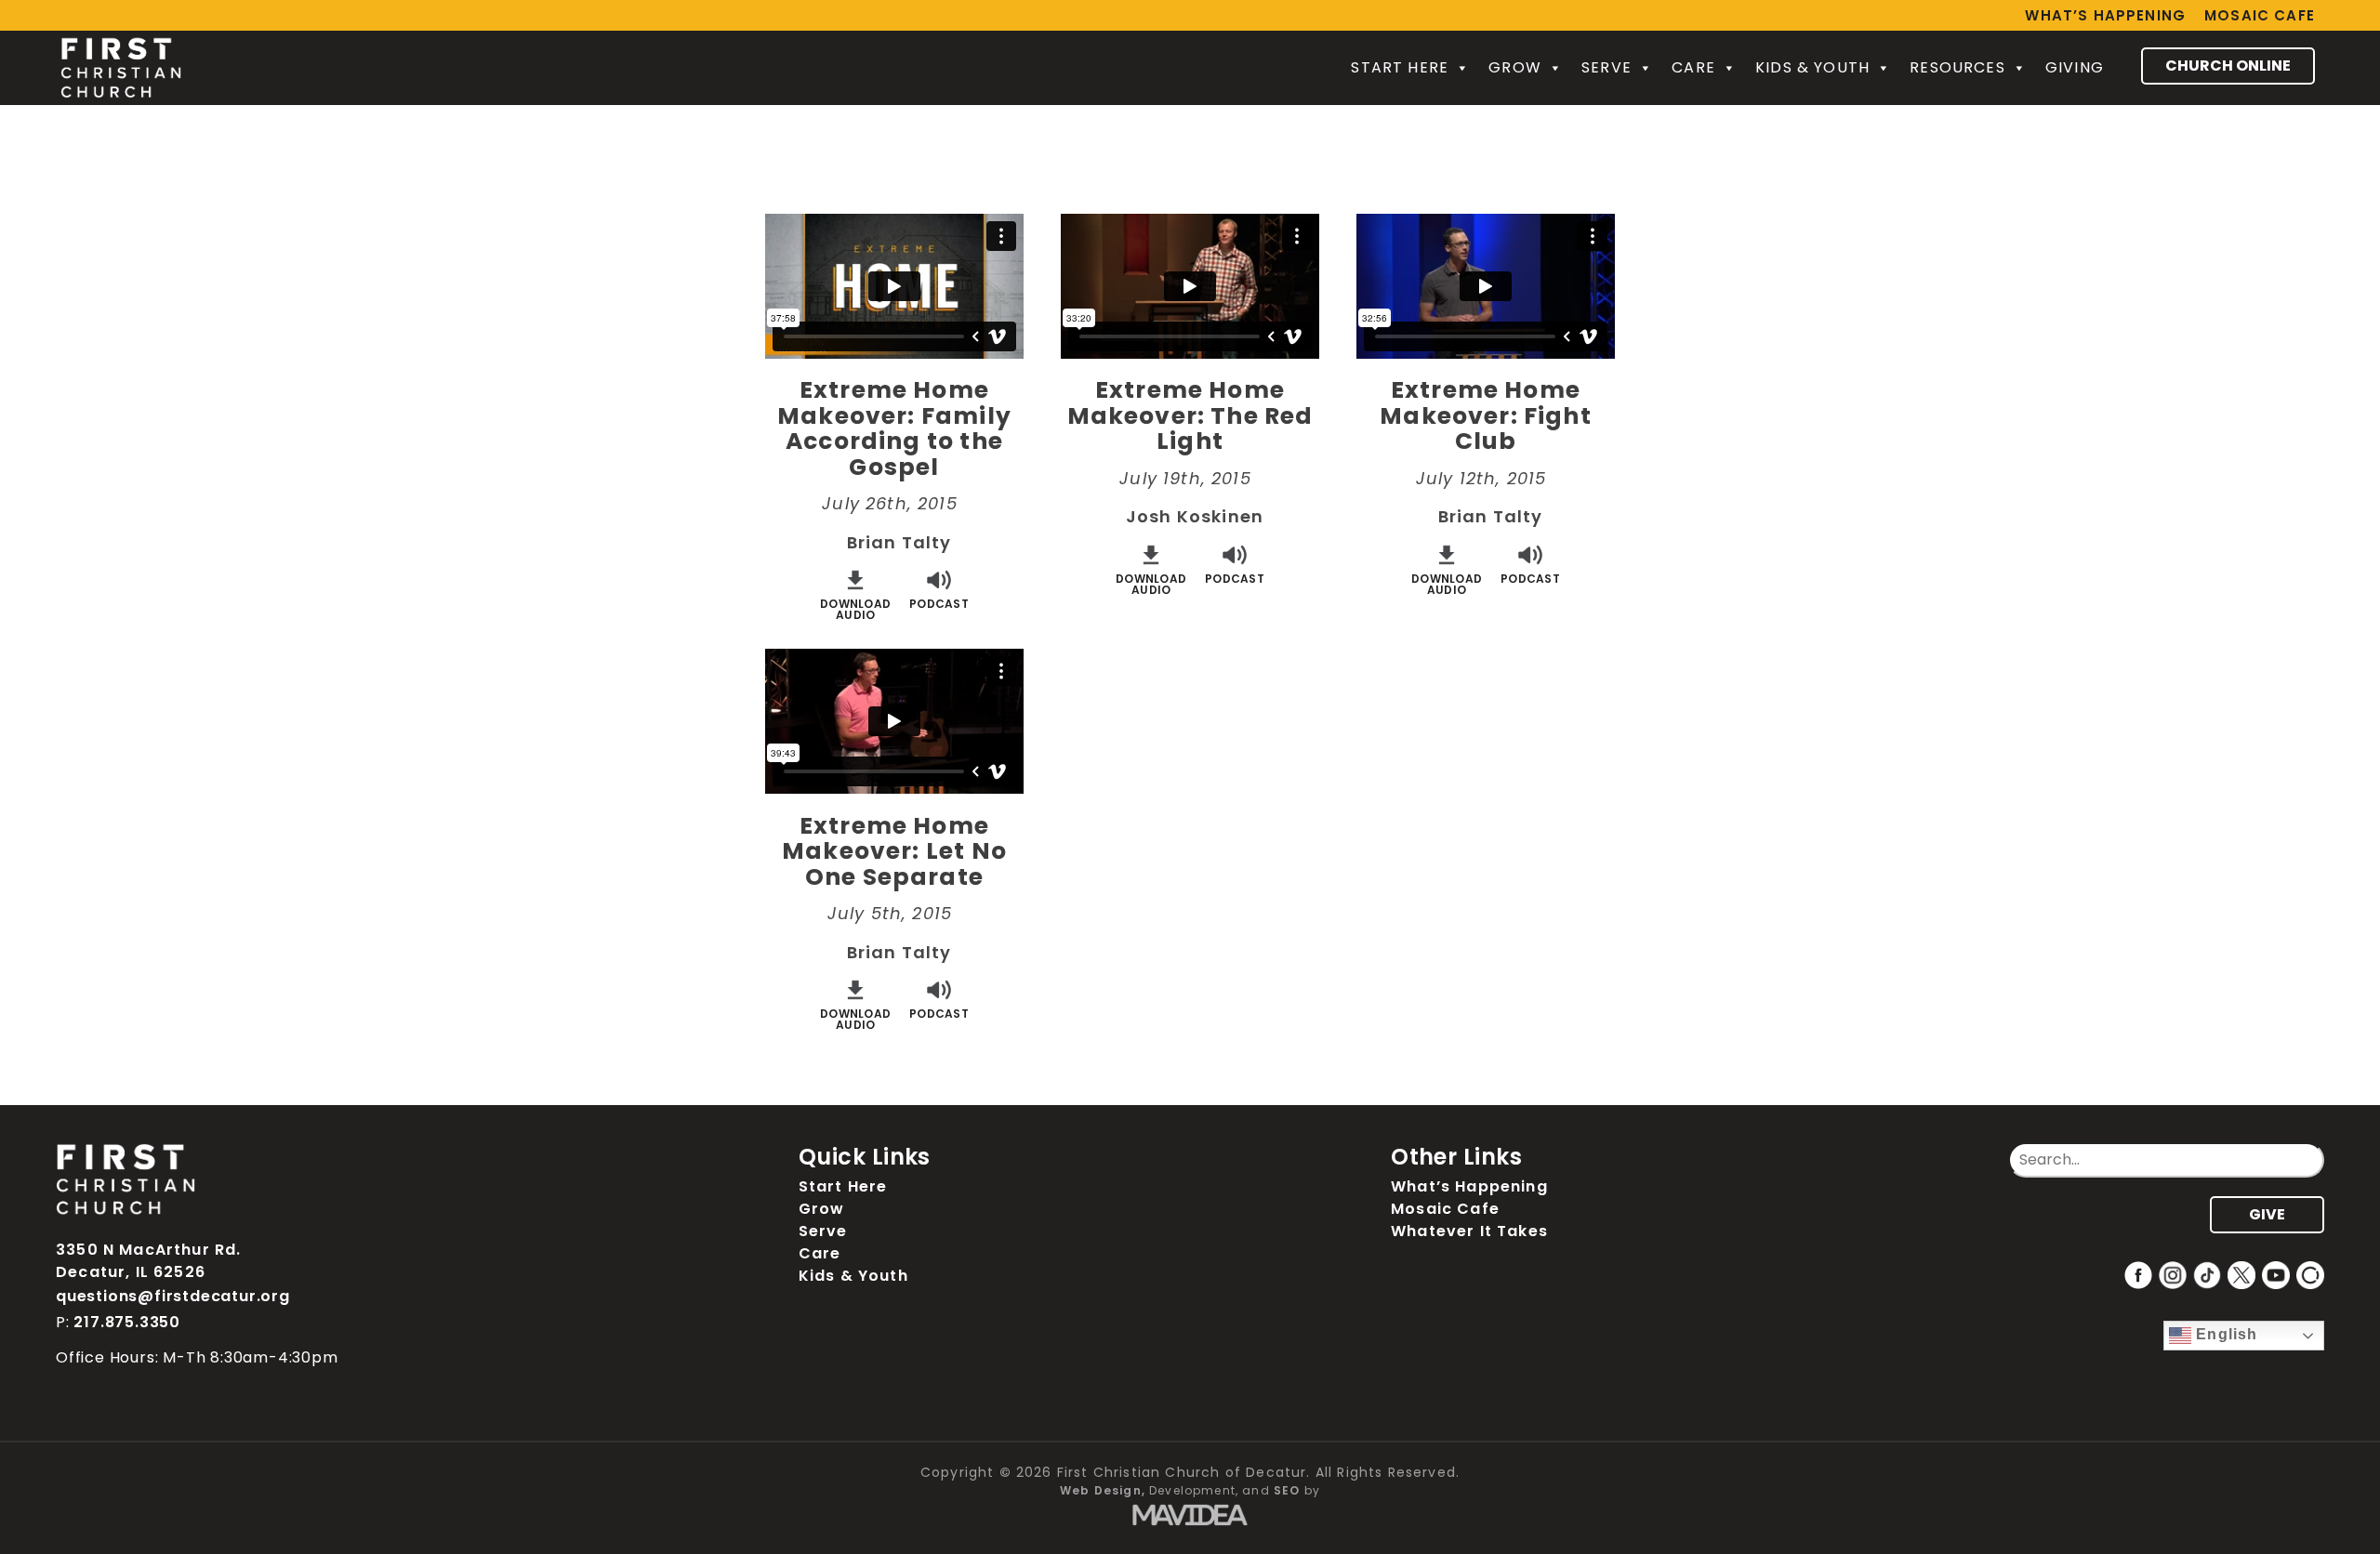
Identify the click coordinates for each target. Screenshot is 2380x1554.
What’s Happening (2105, 15)
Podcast (939, 603)
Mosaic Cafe (2260, 15)
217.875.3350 (127, 1322)
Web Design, (1103, 1490)
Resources (1957, 67)
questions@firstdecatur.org (173, 1296)
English (2224, 1334)
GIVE (2267, 1214)
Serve (1606, 67)
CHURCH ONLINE (2228, 66)
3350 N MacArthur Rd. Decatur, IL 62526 (148, 1261)
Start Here (1400, 67)
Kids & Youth (1812, 67)
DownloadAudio (855, 608)
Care (1693, 67)
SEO (1287, 1490)
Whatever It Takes (1469, 1231)
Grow (1515, 67)
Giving (2075, 67)
